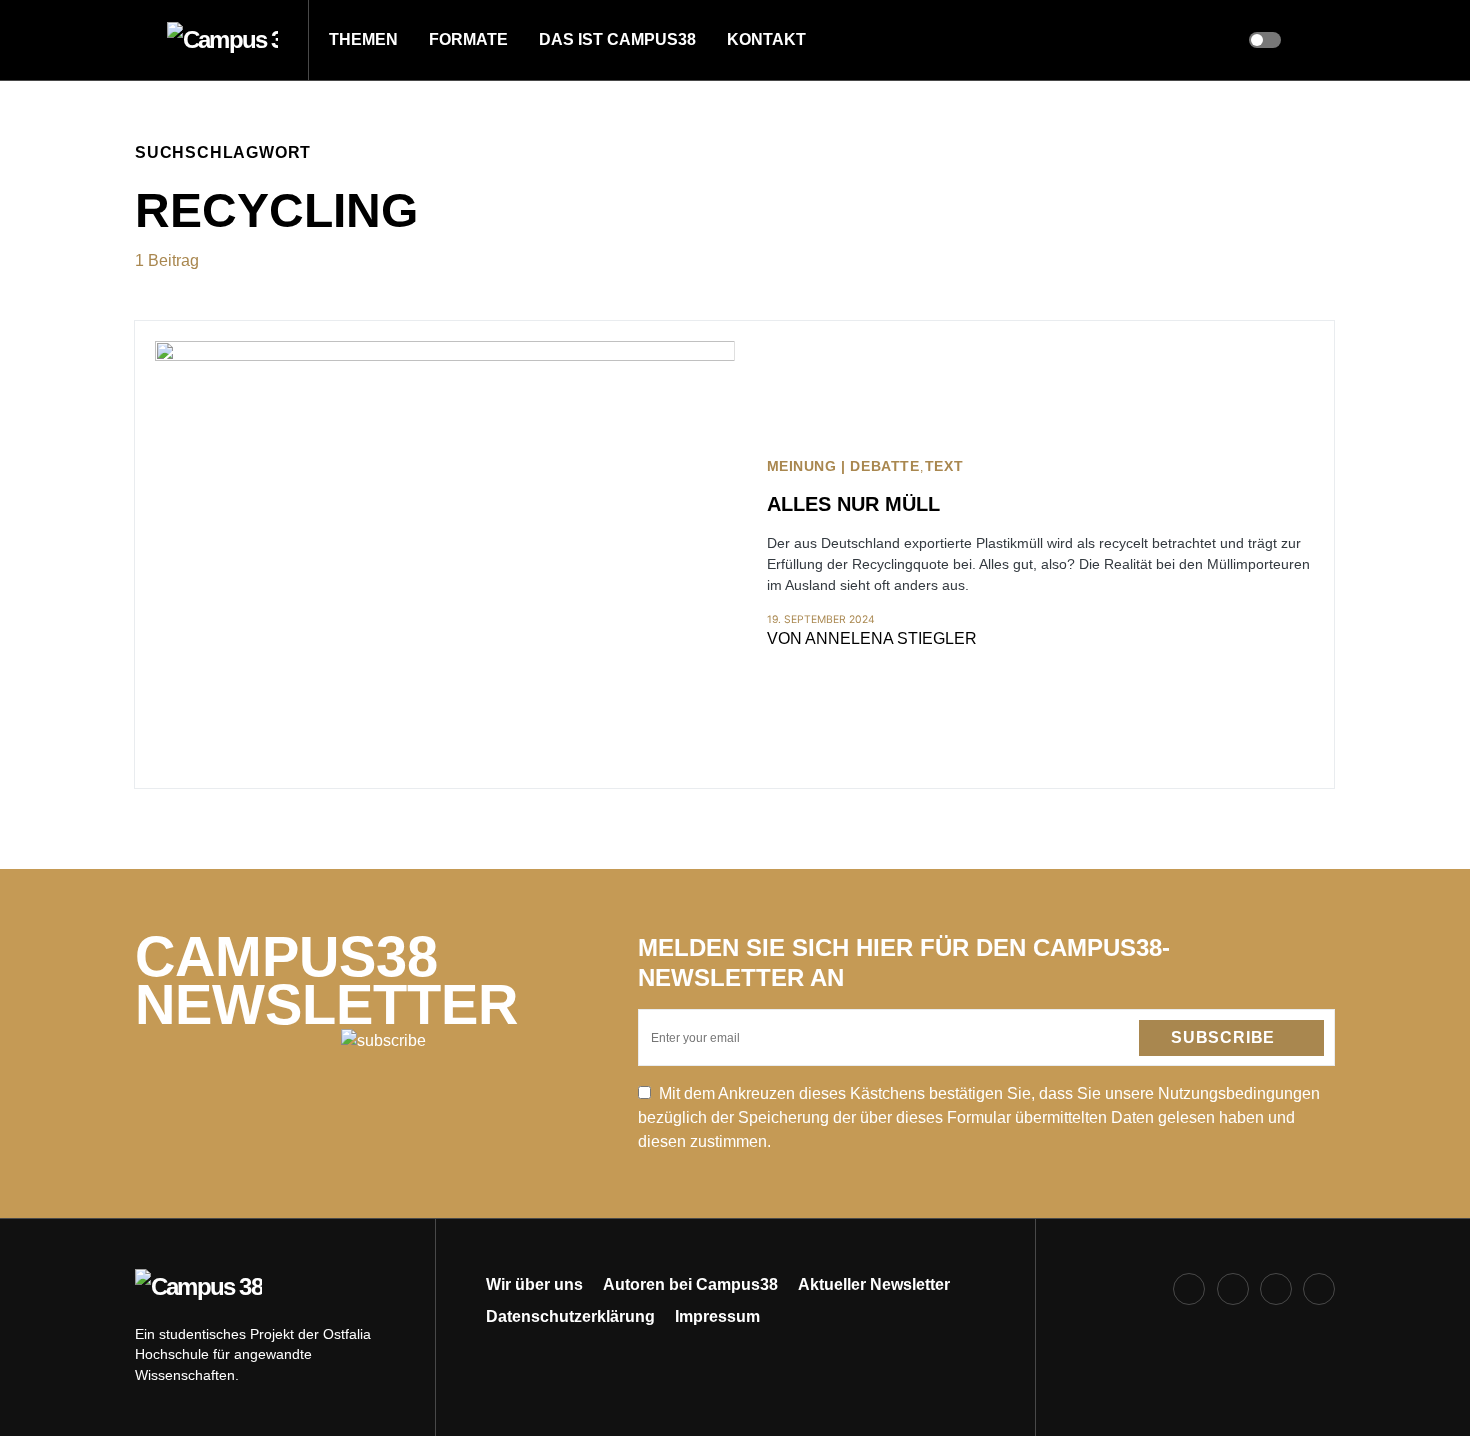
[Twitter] (1276, 1289)
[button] (141, 40)
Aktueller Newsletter (874, 1284)
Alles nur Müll (853, 504)
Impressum (717, 1316)
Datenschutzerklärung (570, 1316)
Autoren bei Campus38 (690, 1284)
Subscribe (1223, 1037)
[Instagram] (1233, 1289)
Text (944, 466)
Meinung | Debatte (843, 466)
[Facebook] (1189, 1289)
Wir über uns (534, 1284)
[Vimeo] (1319, 1289)
